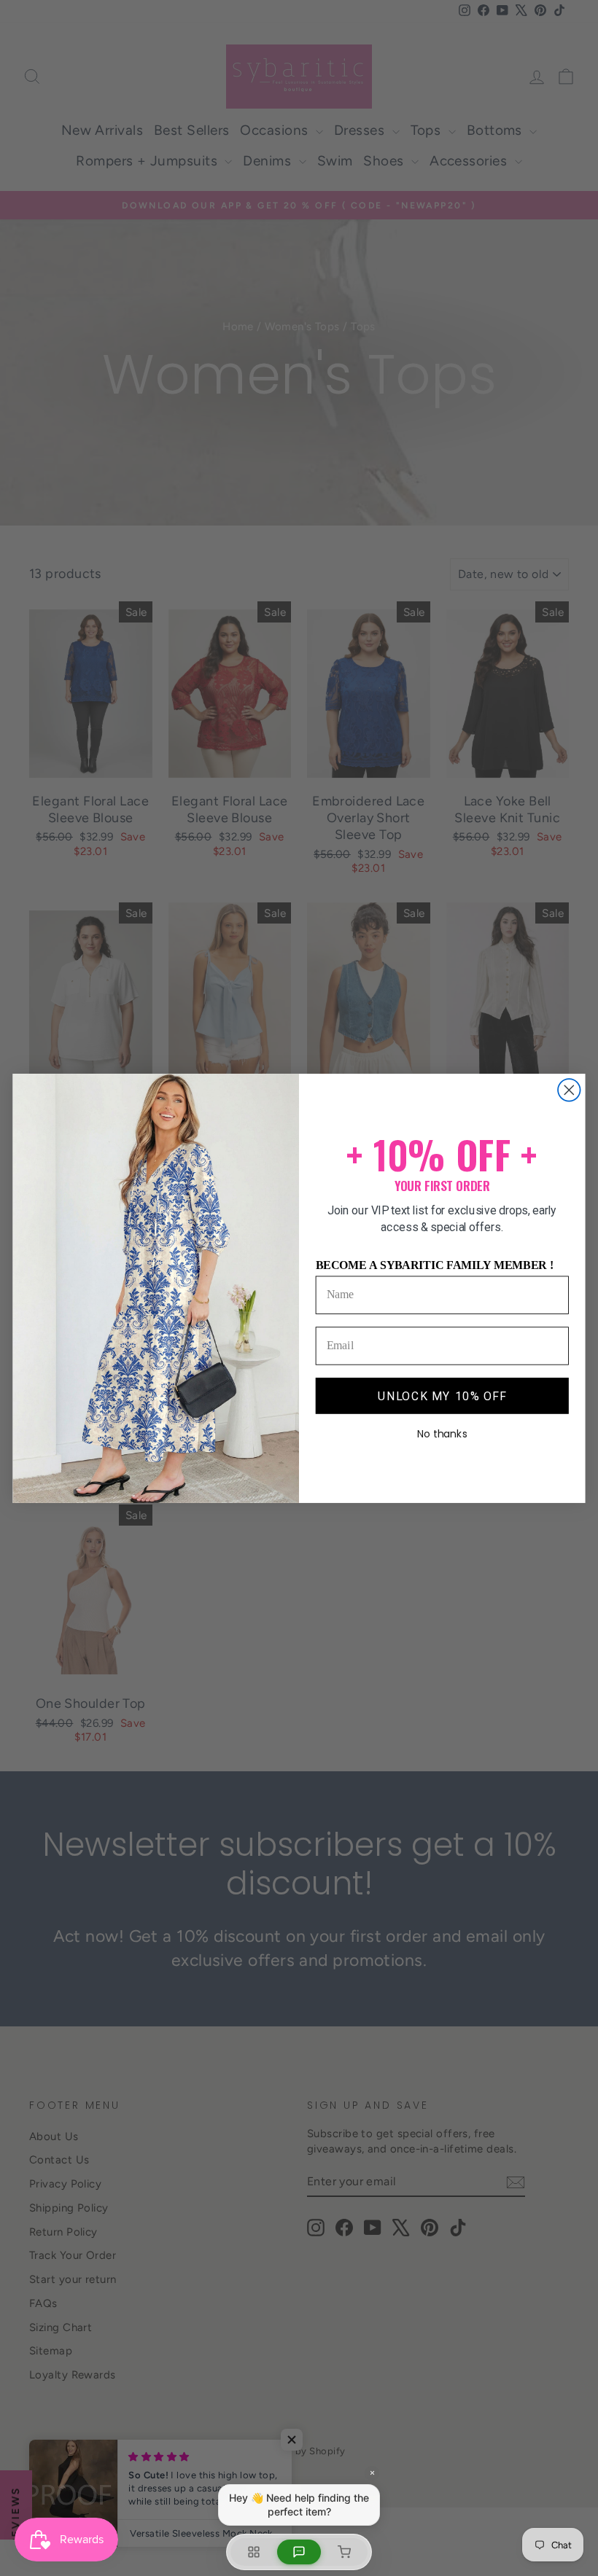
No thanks (442, 1434)
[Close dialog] (569, 1090)
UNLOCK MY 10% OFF (442, 1395)
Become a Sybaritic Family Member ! (435, 1264)
